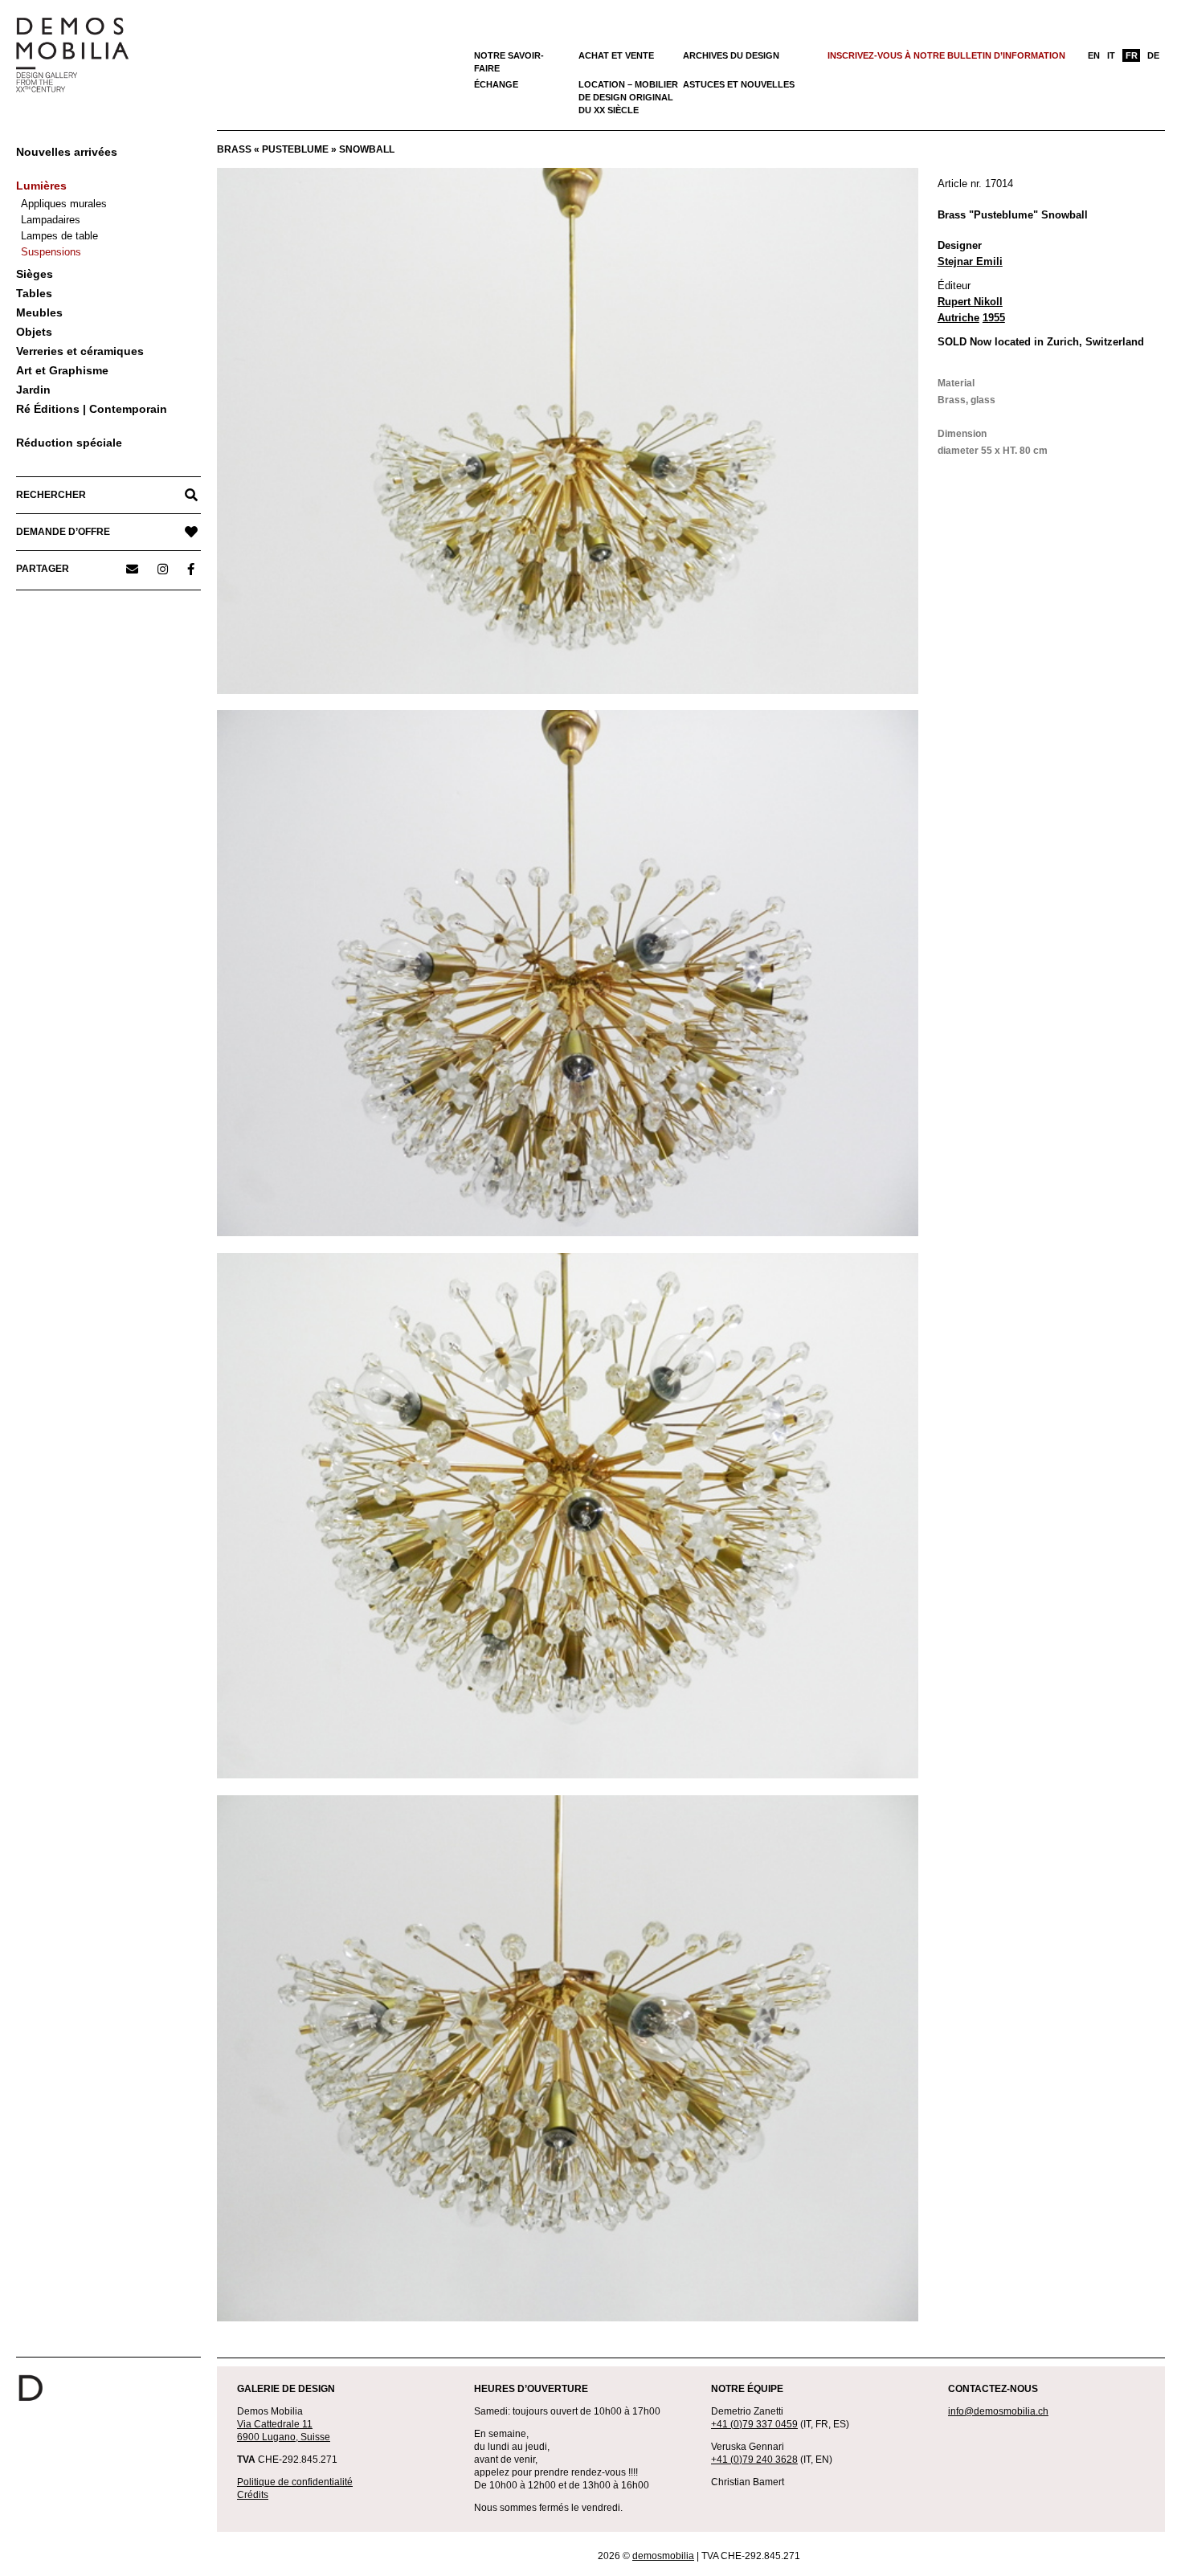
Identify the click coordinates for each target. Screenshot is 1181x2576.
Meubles (39, 312)
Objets (34, 332)
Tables (34, 293)
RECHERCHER (51, 495)
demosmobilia (663, 2556)
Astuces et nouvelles (739, 84)
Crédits (253, 2495)
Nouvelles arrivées (67, 152)
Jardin (33, 390)
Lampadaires (51, 220)
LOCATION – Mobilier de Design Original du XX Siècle (628, 97)
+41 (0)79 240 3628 (754, 2460)
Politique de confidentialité (295, 2482)
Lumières (41, 186)
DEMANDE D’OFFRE (63, 532)
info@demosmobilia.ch (998, 2411)
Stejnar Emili (970, 261)
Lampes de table (59, 236)
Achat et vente (616, 55)
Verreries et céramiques (80, 351)
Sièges (35, 274)
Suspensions (51, 252)
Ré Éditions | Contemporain (92, 409)
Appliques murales (64, 204)
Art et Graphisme (62, 370)
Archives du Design (731, 55)
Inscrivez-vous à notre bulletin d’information (946, 55)
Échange (496, 84)
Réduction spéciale (69, 443)
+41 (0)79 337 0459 (754, 2424)
